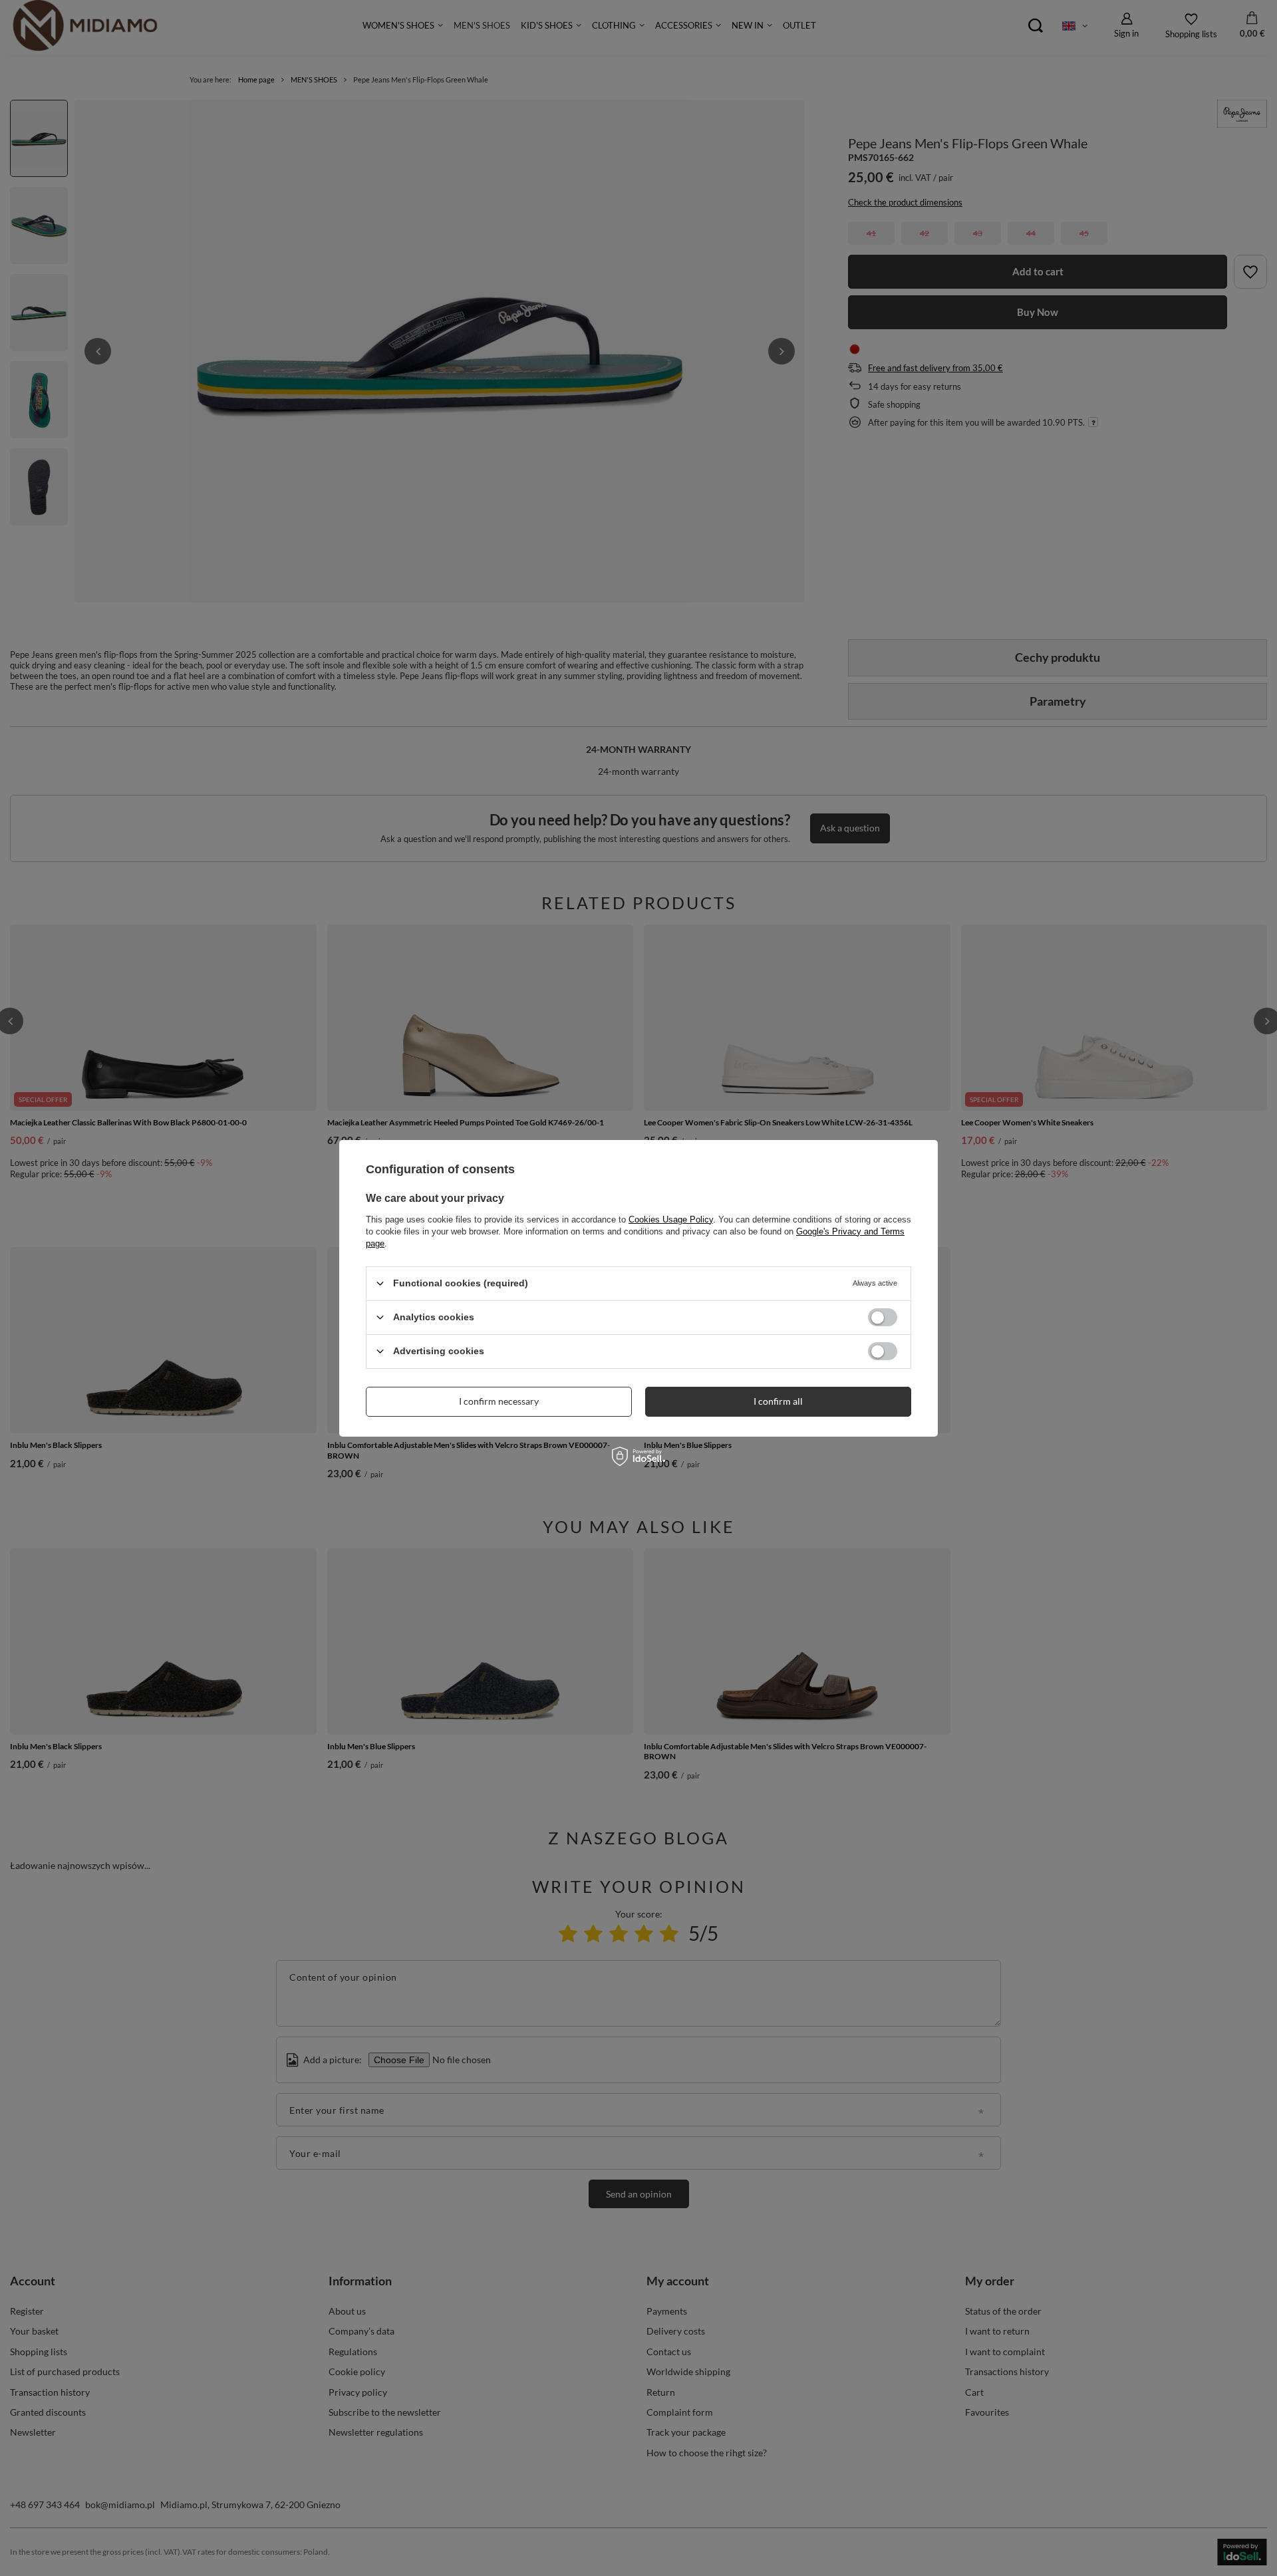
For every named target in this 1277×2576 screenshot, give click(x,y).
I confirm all (778, 1401)
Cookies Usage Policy (671, 1219)
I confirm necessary (499, 1401)
